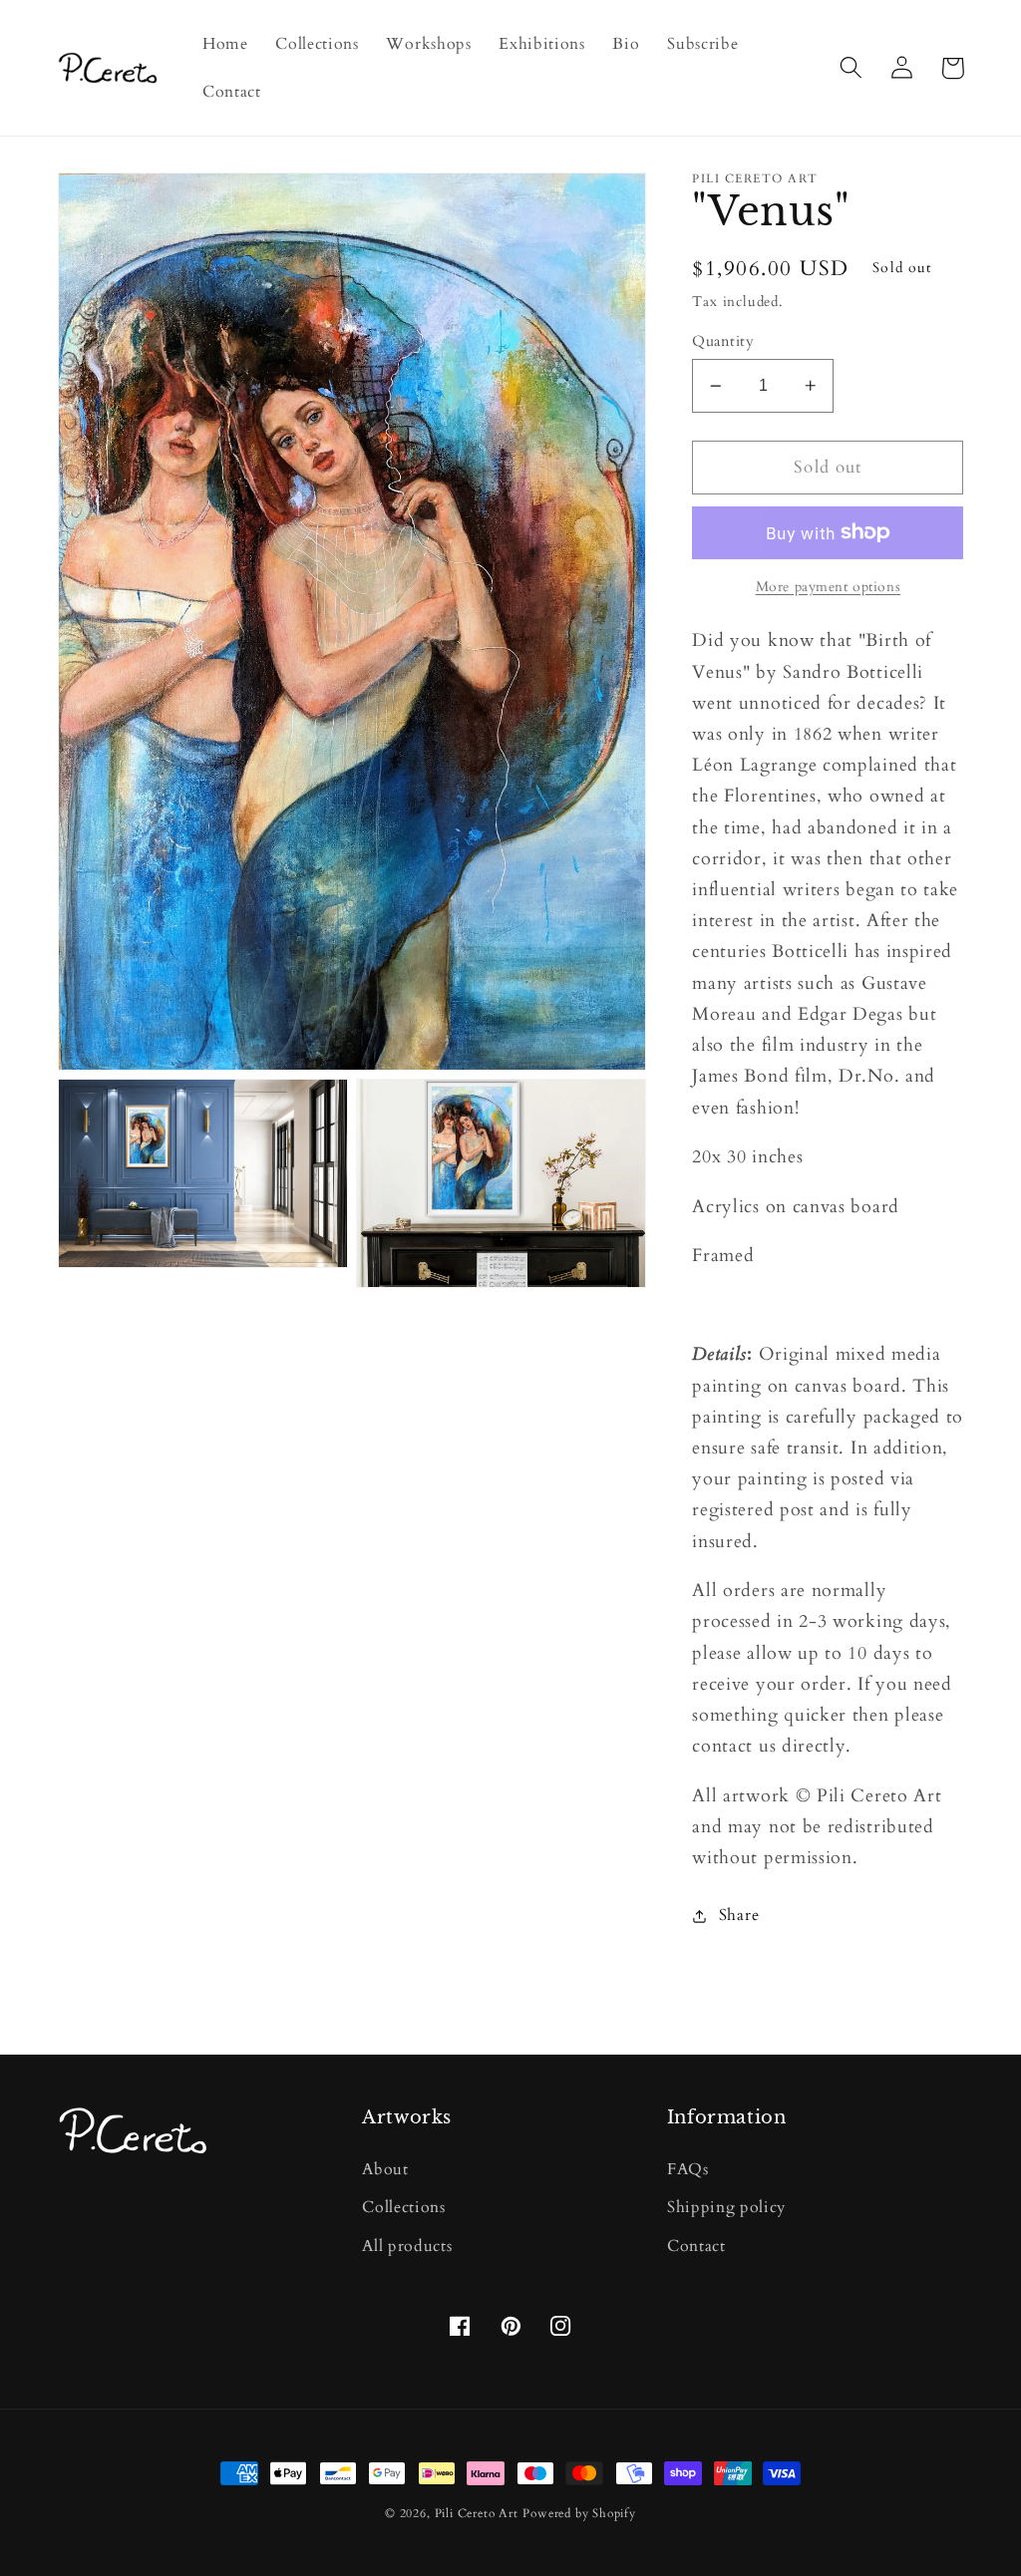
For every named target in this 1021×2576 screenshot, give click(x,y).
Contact (696, 2246)
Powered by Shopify (579, 2514)
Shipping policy (726, 2207)
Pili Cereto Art (477, 2514)
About (385, 2169)
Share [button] (739, 1915)
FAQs (688, 2169)
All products (407, 2246)
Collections (404, 2207)
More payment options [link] (829, 587)
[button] (852, 68)
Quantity (723, 341)
